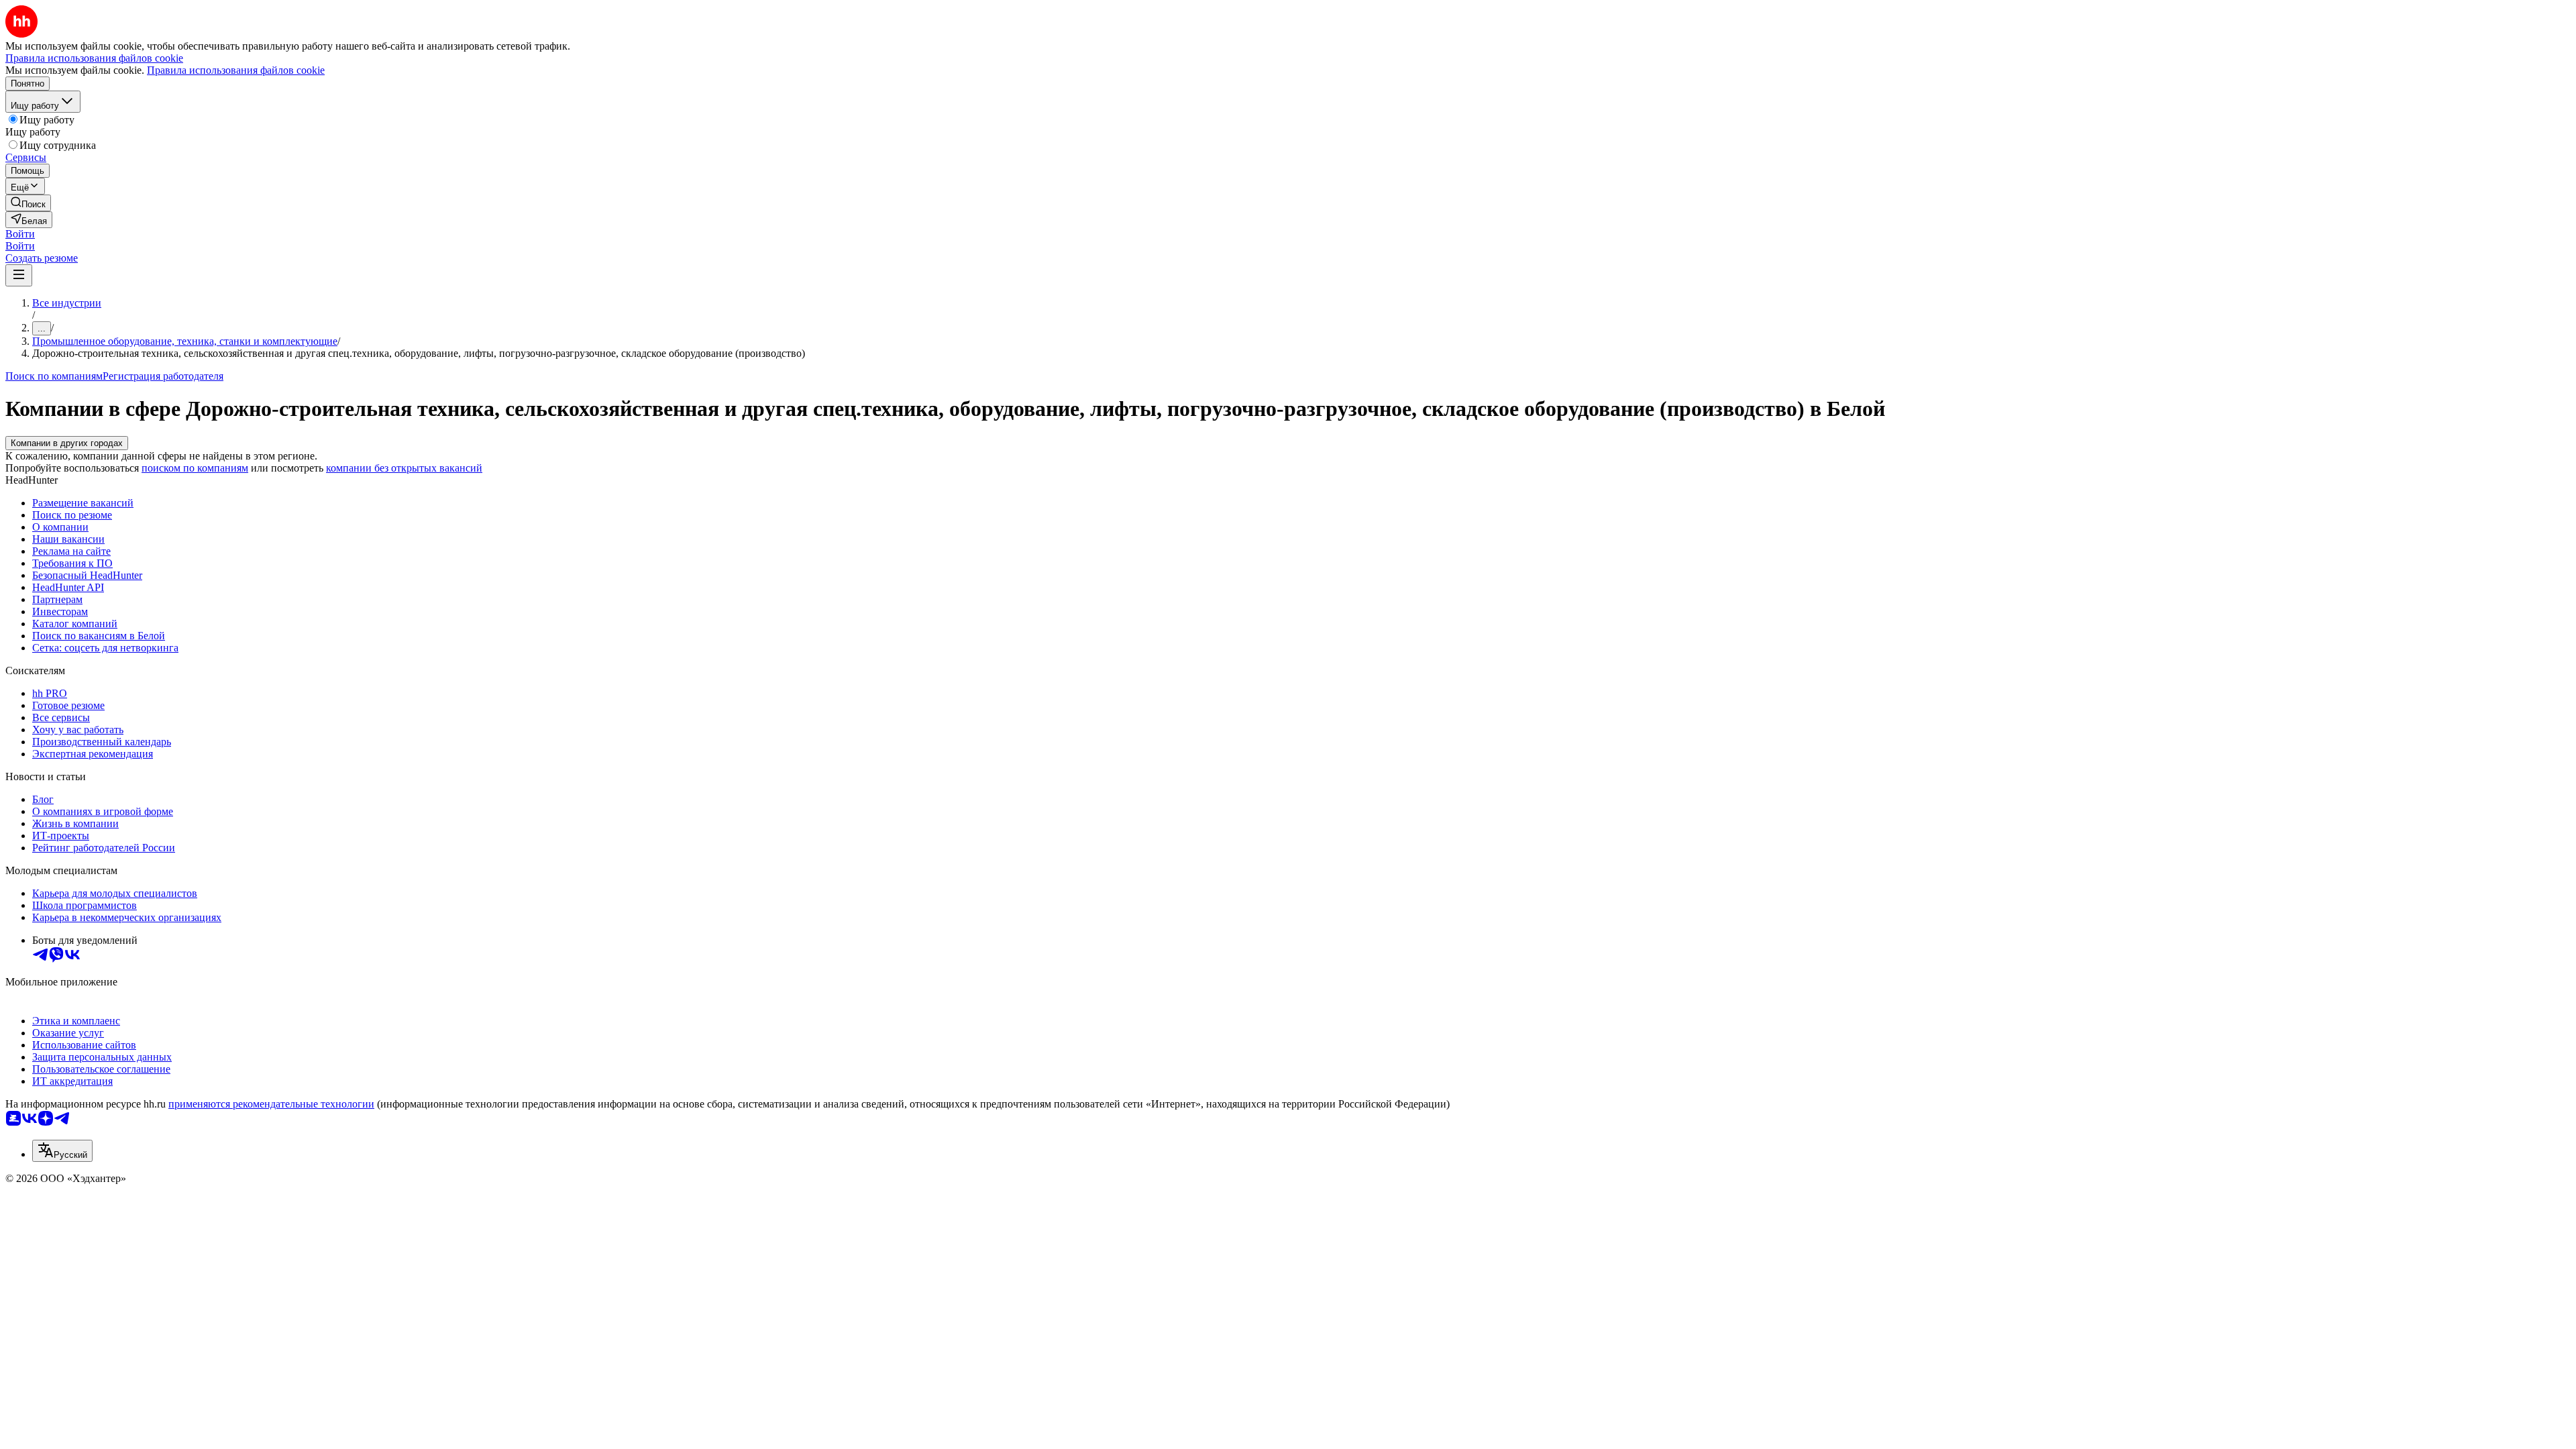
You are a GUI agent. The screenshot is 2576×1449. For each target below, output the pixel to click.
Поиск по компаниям (54, 376)
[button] (20, 234)
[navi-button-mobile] (19, 275)
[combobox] (62, 1151)
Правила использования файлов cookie (236, 70)
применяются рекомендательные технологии (271, 1104)
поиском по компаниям (195, 468)
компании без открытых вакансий (404, 468)
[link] (28, 203)
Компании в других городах (67, 443)
